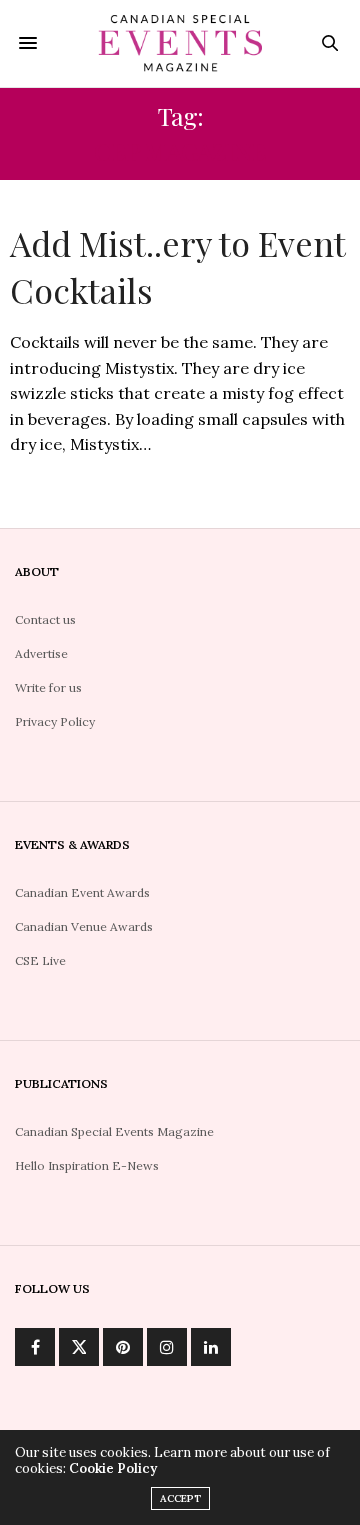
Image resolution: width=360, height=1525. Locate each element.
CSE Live (40, 960)
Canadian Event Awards (82, 892)
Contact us (45, 619)
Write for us (48, 687)
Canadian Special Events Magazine (114, 1131)
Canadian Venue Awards (84, 926)
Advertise (41, 653)
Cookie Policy (113, 1468)
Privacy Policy (55, 721)
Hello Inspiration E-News (87, 1165)
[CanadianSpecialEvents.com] (180, 43)
